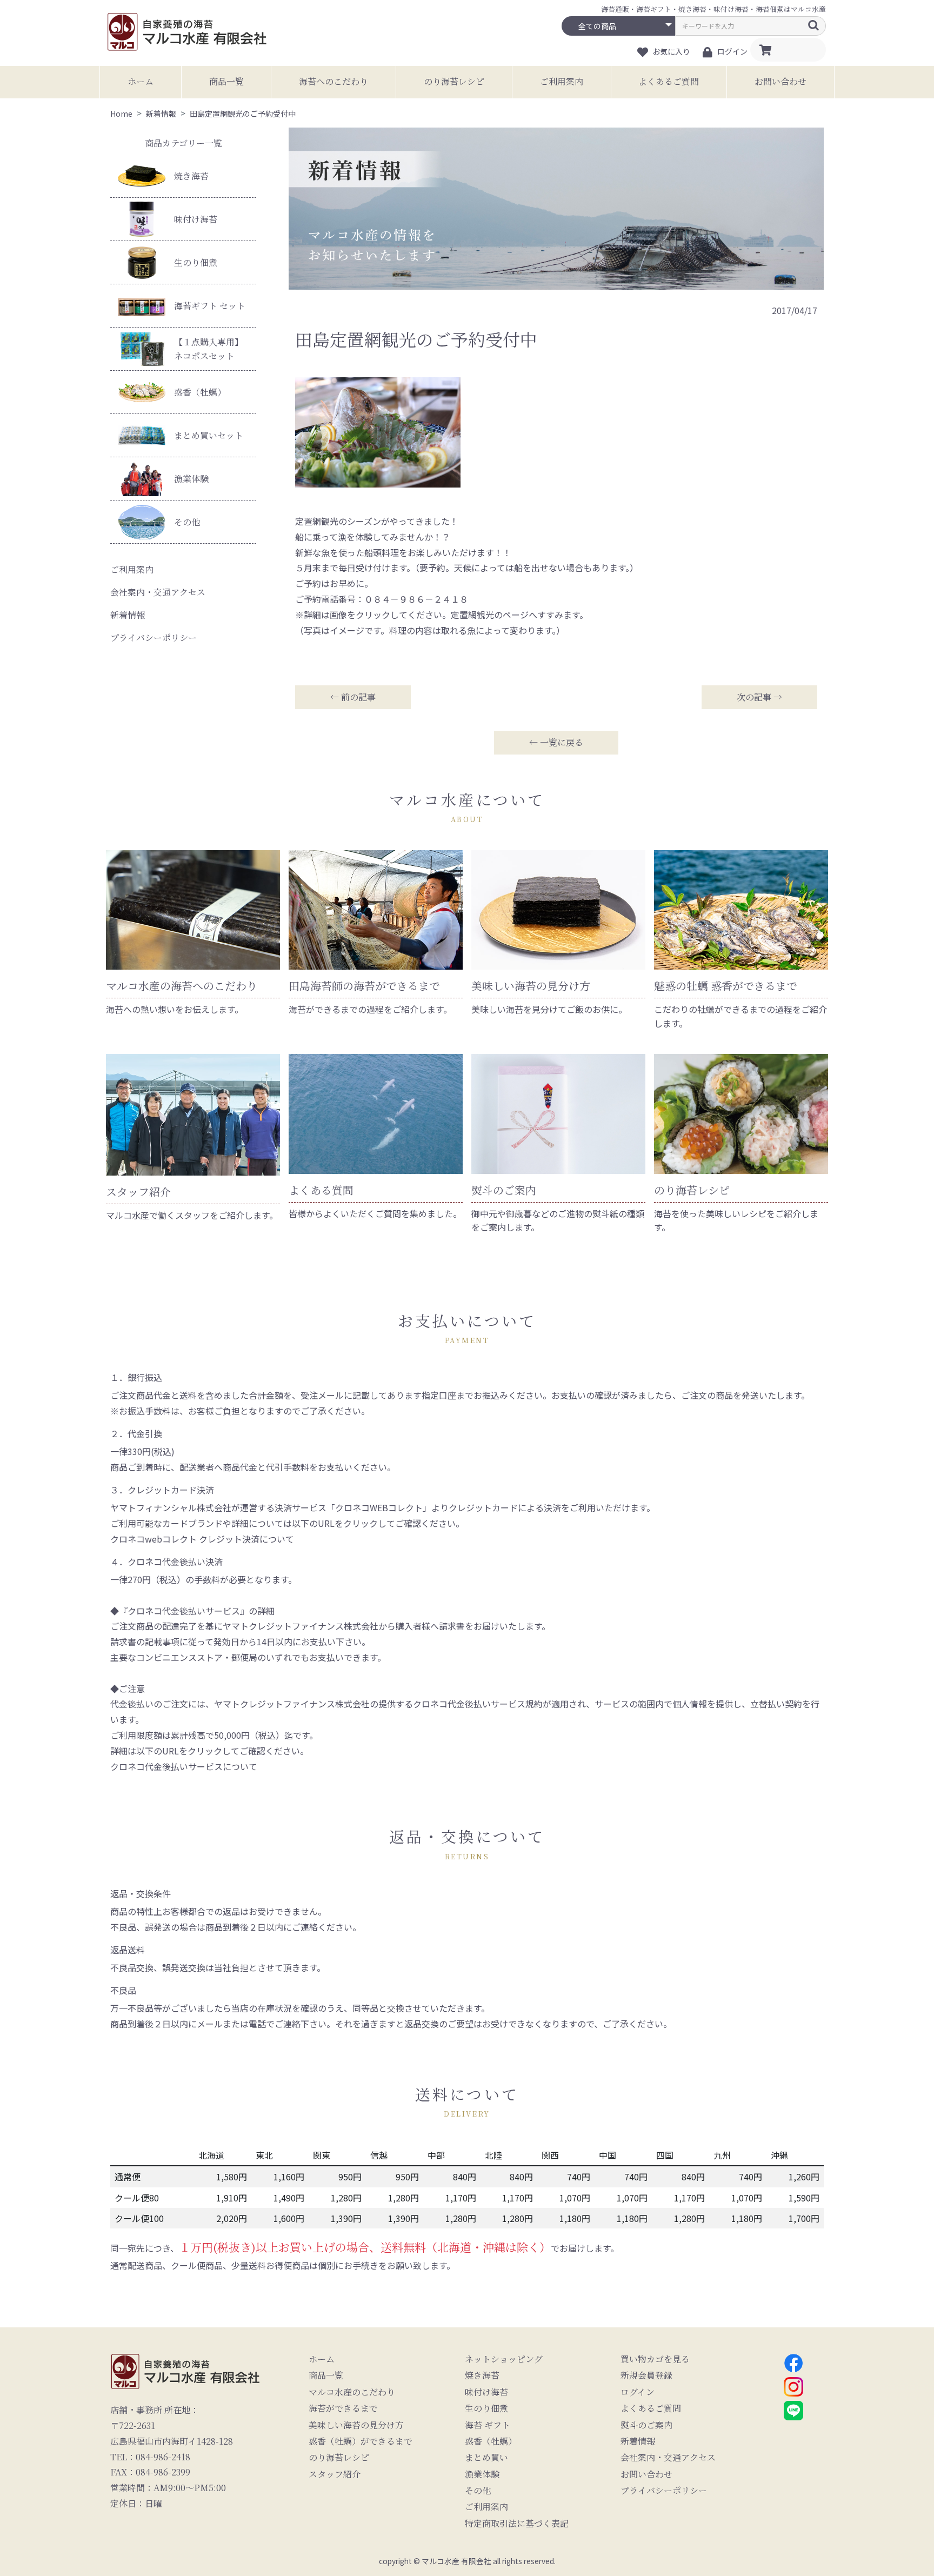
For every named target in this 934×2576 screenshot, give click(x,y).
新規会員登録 (646, 2375)
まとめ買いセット (209, 435)
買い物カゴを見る (655, 2359)
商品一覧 (226, 81)
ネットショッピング (504, 2359)
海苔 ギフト (488, 2425)
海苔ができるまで (343, 2408)
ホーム (141, 81)
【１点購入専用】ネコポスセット (209, 349)
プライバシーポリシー (154, 638)
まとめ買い (486, 2458)
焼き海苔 (191, 176)
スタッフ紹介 (335, 2474)
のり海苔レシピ (454, 81)
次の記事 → (759, 697)
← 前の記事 (353, 697)
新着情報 (128, 615)
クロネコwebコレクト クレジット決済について (202, 1539)
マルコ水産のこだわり (352, 2392)
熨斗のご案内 (646, 2425)
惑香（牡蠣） (200, 392)
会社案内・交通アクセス (158, 592)
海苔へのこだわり (333, 81)
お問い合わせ (780, 81)
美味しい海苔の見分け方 (356, 2425)
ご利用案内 (562, 81)
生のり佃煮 (196, 262)
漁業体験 (191, 479)
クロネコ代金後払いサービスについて (184, 1766)
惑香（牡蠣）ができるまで (361, 2441)
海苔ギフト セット (210, 306)
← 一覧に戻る (556, 742)
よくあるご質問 (669, 81)
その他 (187, 522)
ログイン (638, 2392)
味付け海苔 (196, 219)
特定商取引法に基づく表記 (517, 2524)
